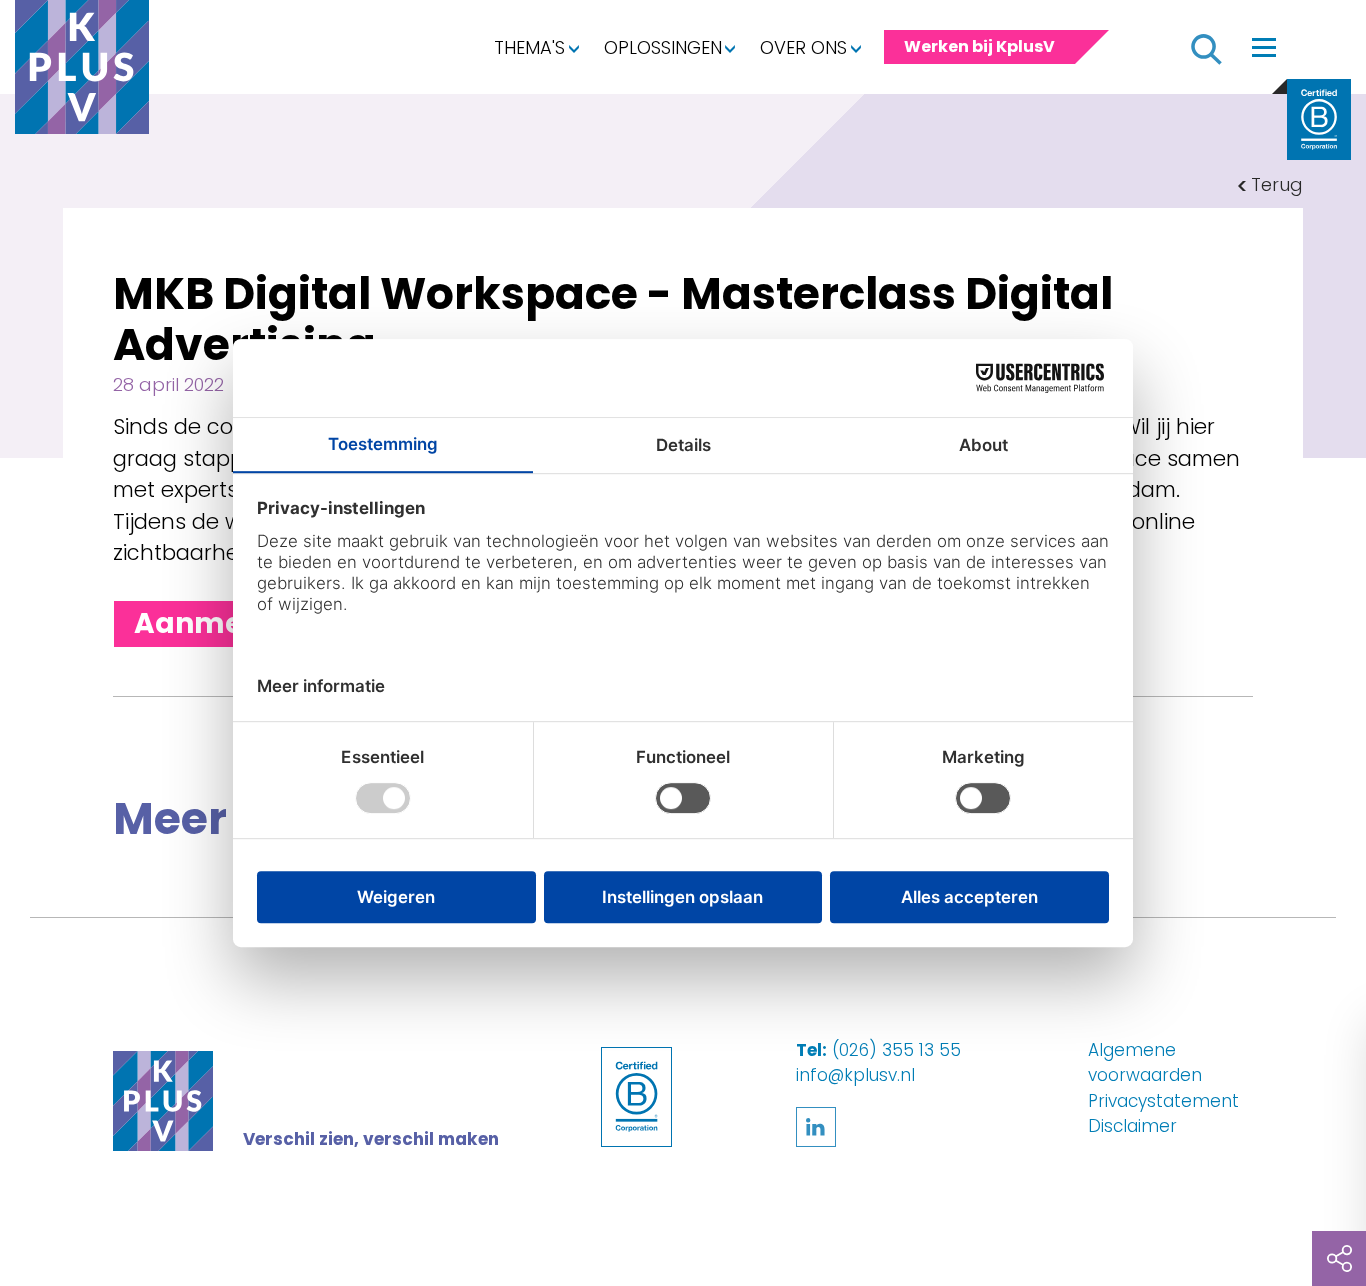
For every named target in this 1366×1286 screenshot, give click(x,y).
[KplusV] (82, 72)
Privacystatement (1163, 1101)
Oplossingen (663, 47)
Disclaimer (1132, 1126)
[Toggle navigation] (1264, 47)
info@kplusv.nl (855, 1075)
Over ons (803, 47)
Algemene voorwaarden (1145, 1063)
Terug (1277, 184)
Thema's (529, 47)
